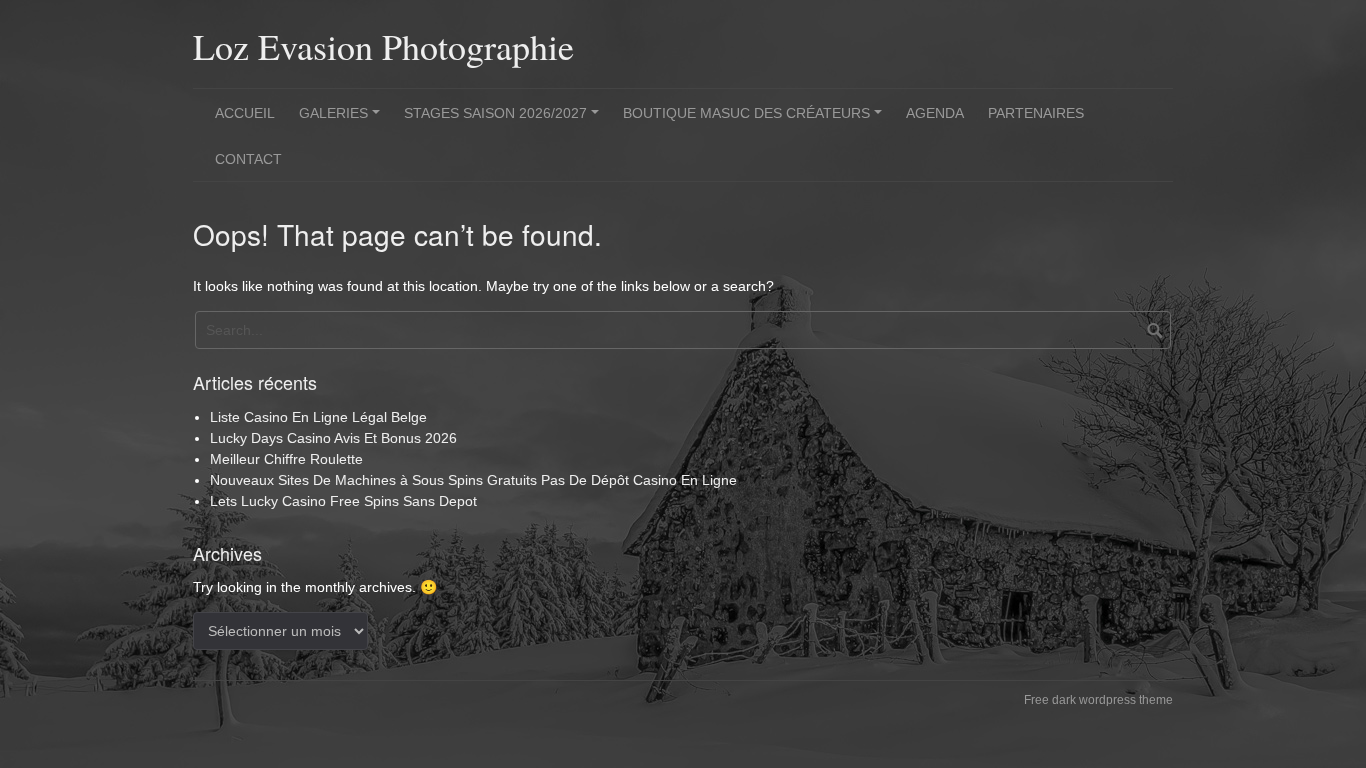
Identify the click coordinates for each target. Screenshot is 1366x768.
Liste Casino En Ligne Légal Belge (318, 417)
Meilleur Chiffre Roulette (286, 459)
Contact (248, 159)
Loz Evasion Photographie (383, 46)
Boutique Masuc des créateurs (755, 120)
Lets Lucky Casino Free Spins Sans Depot (343, 501)
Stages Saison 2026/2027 (504, 120)
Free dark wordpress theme (1098, 700)
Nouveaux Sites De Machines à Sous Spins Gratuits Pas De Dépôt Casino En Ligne (473, 480)
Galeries (342, 120)
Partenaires (1036, 113)
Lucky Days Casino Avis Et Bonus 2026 (333, 438)
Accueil (245, 113)
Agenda (935, 113)
